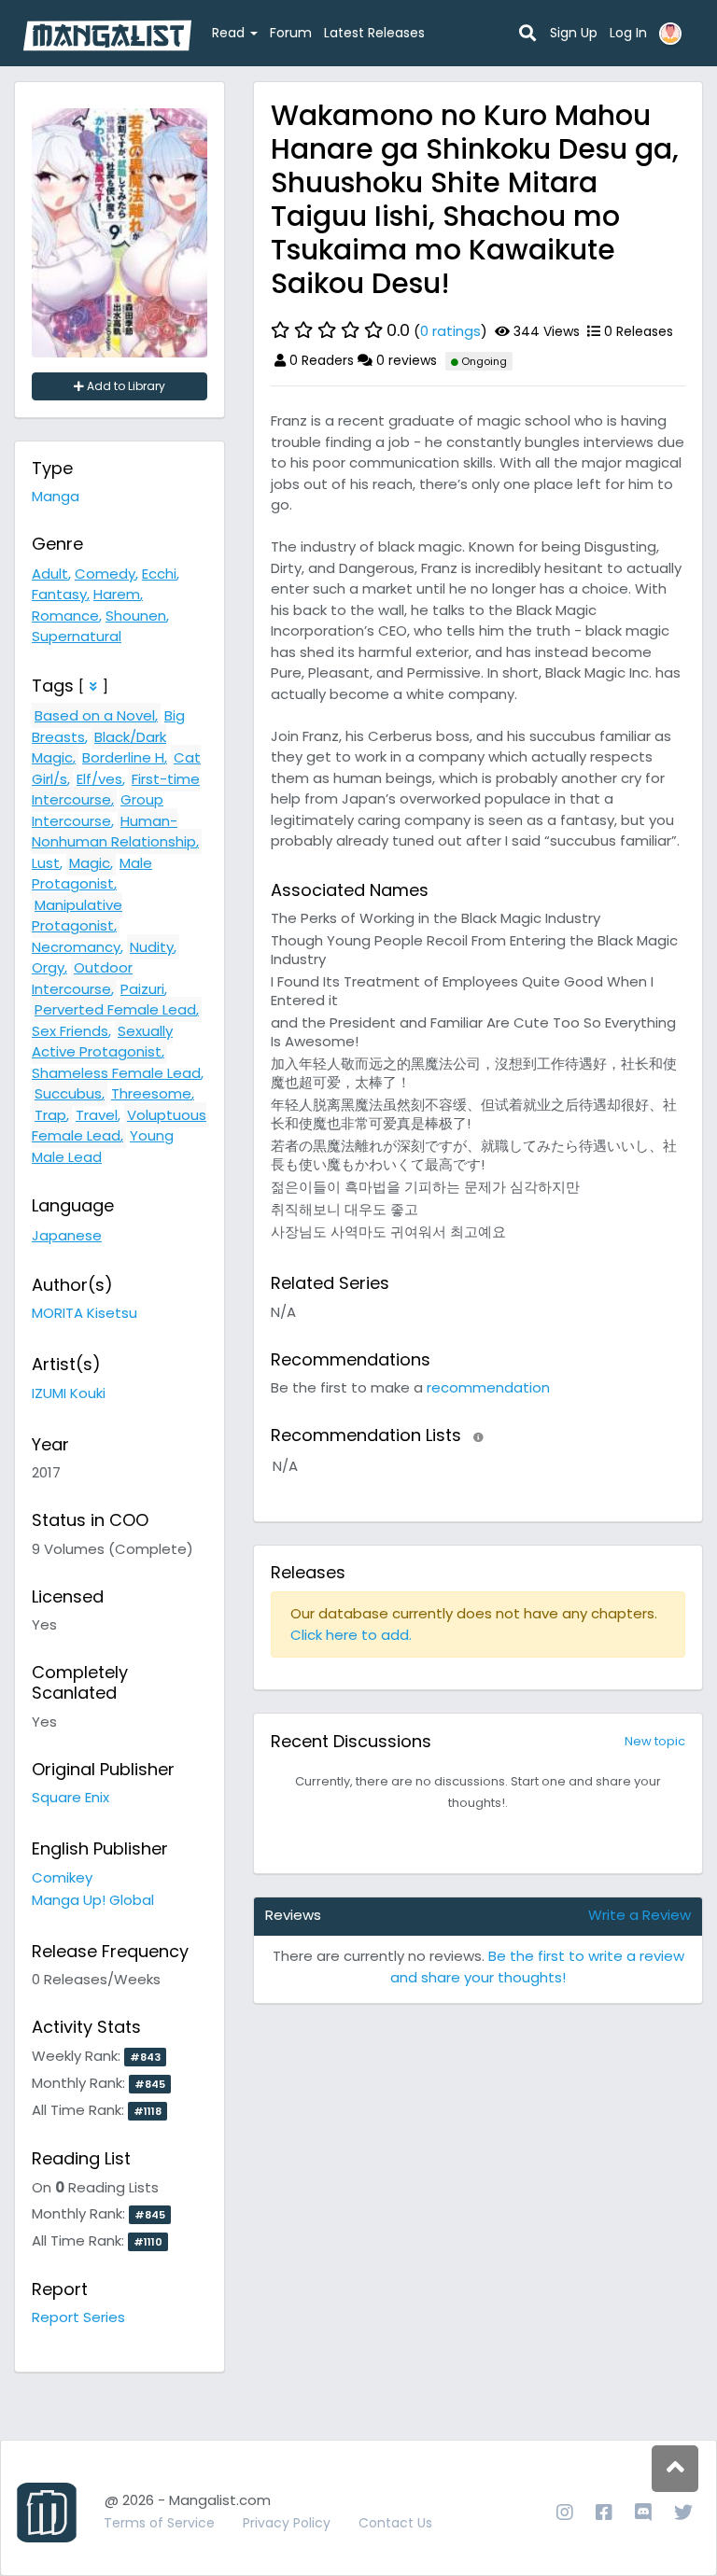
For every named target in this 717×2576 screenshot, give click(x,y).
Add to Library (125, 386)
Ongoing (483, 361)
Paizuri (142, 989)
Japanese (67, 1235)
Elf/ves (99, 779)
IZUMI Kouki (69, 1393)
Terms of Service (159, 2523)
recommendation (488, 1387)
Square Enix (70, 1797)
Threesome (151, 1093)
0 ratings (450, 331)
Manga (56, 496)
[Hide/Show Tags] (93, 686)
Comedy (105, 574)
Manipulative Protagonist (77, 916)
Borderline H (123, 757)
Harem (117, 594)
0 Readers (320, 360)
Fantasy (59, 594)
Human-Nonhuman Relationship (114, 832)
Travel (97, 1115)
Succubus (68, 1093)
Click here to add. (351, 1635)
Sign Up (574, 33)
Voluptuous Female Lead (119, 1126)
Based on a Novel (95, 715)
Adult (50, 574)
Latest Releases (374, 33)
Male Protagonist (92, 874)
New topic (655, 1741)
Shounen (136, 616)
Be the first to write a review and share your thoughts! (537, 1967)
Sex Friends (70, 1031)
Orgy (48, 967)
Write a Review (640, 1915)
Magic (90, 863)
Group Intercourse (98, 810)
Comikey (62, 1877)
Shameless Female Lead (116, 1073)
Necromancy (76, 947)
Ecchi (159, 574)
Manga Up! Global (93, 1900)
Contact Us (395, 2523)
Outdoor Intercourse (82, 978)
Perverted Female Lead (115, 1009)
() (437, 330)
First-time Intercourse (116, 790)
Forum (291, 33)
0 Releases (637, 331)
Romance (65, 616)
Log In (628, 33)
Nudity (152, 947)
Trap (50, 1115)
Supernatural (77, 636)
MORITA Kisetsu (84, 1313)
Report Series (78, 2317)
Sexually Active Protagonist (102, 1042)
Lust (46, 863)
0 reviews (405, 360)
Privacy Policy (287, 2523)
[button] (478, 1437)
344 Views (545, 331)
